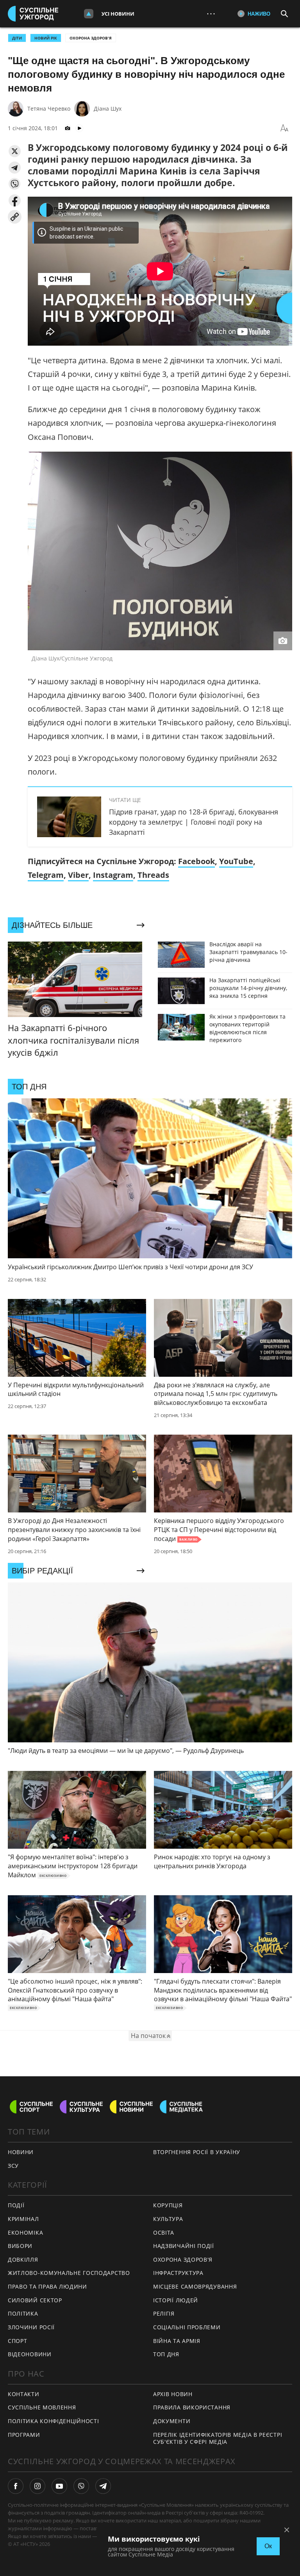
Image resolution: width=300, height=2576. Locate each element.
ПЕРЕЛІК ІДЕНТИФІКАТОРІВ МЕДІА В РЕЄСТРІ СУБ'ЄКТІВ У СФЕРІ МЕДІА (218, 2438)
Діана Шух (108, 109)
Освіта (164, 2232)
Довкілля (23, 2259)
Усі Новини (118, 14)
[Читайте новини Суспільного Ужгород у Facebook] (16, 2486)
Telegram (46, 875)
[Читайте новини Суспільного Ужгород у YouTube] (59, 2486)
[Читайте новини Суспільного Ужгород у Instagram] (37, 2486)
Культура (168, 2219)
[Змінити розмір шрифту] (284, 128)
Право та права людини (47, 2286)
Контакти (24, 2394)
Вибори (20, 2246)
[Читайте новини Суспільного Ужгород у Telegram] (103, 2486)
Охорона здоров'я (91, 38)
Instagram (113, 875)
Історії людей (176, 2300)
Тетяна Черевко (49, 109)
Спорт (18, 2341)
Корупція (168, 2205)
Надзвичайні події (184, 2246)
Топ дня (166, 2354)
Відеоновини (30, 2354)
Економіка (25, 2232)
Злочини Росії (31, 2327)
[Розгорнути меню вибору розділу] (89, 14)
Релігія (164, 2313)
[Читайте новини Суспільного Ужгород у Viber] (81, 2486)
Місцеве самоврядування (195, 2286)
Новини (21, 2152)
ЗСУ (13, 2166)
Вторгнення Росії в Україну (197, 2152)
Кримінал (23, 2219)
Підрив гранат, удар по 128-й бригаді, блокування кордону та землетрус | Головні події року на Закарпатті (194, 822)
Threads (153, 875)
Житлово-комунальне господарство (69, 2273)
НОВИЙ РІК (46, 38)
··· (211, 13)
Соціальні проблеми (187, 2327)
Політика (23, 2313)
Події (16, 2205)
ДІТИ (17, 38)
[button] (15, 151)
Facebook (196, 861)
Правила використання (192, 2407)
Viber (78, 875)
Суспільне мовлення (42, 2407)
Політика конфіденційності (54, 2421)
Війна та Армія (177, 2341)
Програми (24, 2435)
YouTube (236, 861)
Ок (268, 2546)
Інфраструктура (178, 2273)
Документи (172, 2421)
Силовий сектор (35, 2300)
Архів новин (173, 2394)
